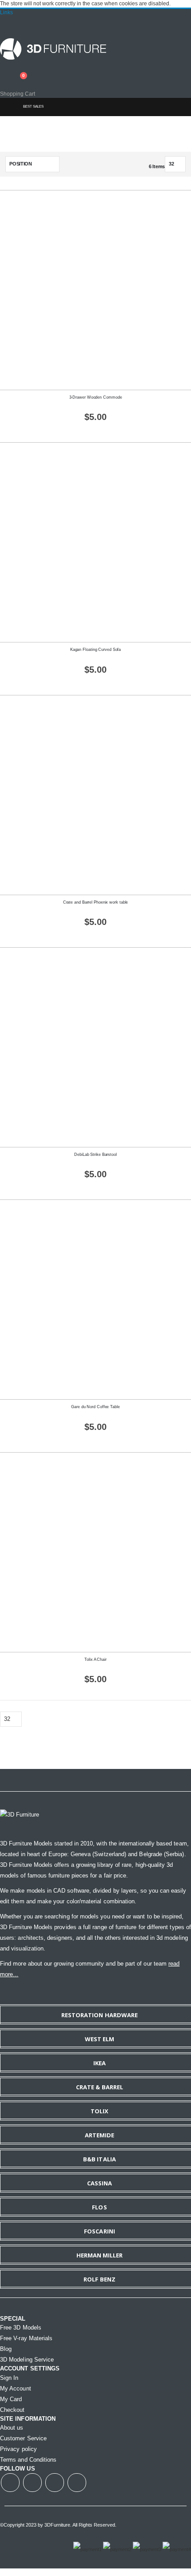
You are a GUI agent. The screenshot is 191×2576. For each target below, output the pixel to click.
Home (8, 107)
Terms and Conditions (28, 2460)
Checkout (12, 2410)
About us (12, 2428)
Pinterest (77, 2483)
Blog (6, 2349)
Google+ (55, 2483)
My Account (16, 2388)
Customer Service (23, 2438)
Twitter (32, 2483)
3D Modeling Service (27, 2360)
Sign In (9, 2378)
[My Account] (3, 70)
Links (6, 12)
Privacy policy (18, 2449)
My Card (11, 2399)
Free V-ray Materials (26, 2338)
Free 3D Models (21, 2328)
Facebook (10, 2483)
